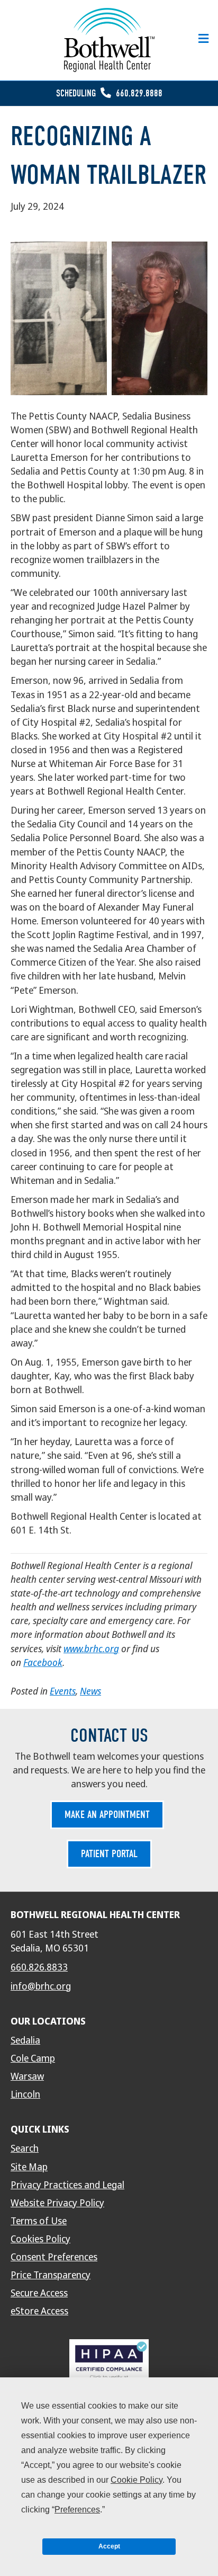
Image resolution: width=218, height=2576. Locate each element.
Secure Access (39, 2293)
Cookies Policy (40, 2239)
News (90, 1691)
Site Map (29, 2167)
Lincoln (25, 2094)
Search (25, 2149)
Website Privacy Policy (57, 2203)
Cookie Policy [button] (137, 2480)
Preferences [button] (77, 2510)
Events (63, 1691)
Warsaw (27, 2076)
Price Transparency (51, 2275)
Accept (109, 2546)
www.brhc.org (91, 1649)
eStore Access (39, 2311)
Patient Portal (109, 1854)
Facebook (43, 1663)
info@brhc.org (41, 1986)
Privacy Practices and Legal (67, 2185)
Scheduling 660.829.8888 (109, 93)
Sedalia (25, 2040)
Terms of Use (39, 2221)
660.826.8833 (39, 1967)
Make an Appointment (107, 1815)
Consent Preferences (54, 2257)
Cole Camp (33, 2058)
